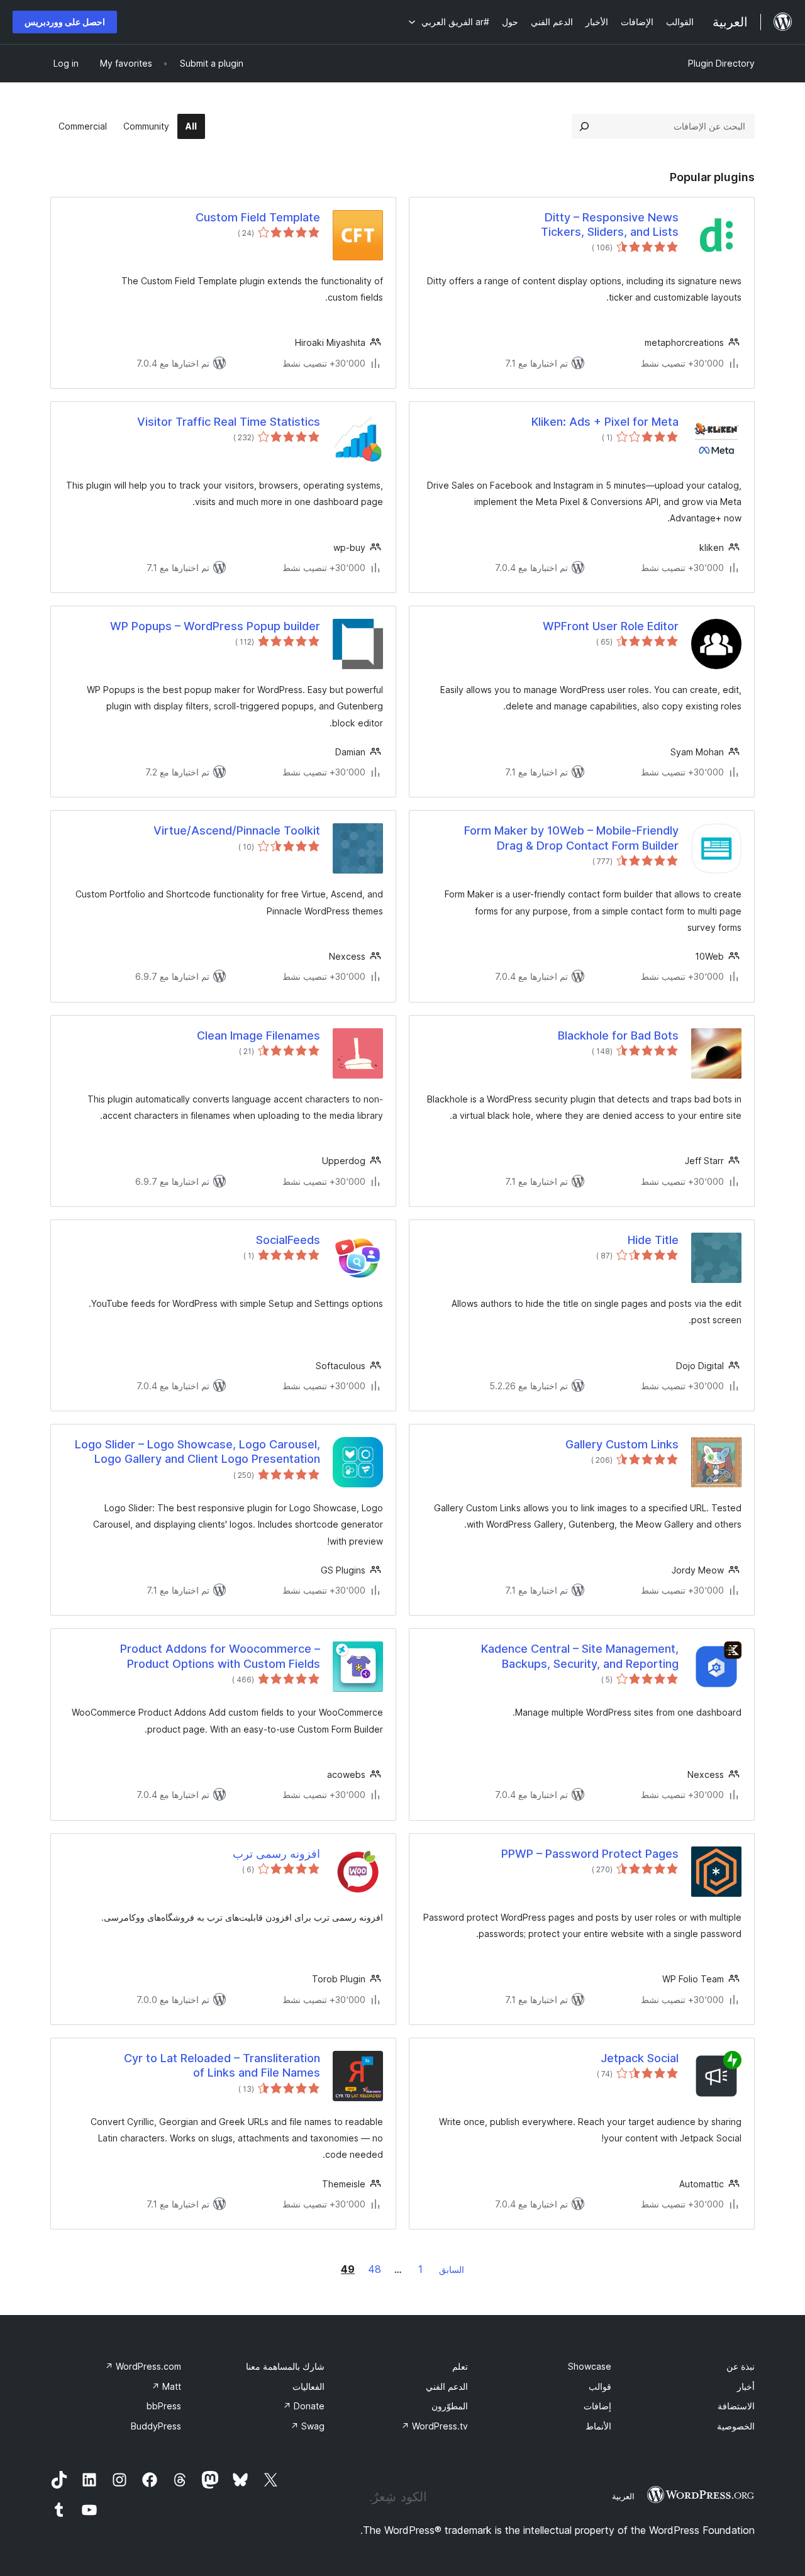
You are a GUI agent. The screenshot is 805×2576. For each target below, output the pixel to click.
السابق (452, 2269)
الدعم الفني (447, 2386)
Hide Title (653, 1240)
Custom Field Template (258, 217)
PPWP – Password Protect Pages (590, 1854)
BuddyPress (156, 2426)
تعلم (460, 2366)
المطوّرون (450, 2406)
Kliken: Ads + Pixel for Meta (605, 422)
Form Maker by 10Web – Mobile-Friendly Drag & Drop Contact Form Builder (571, 838)
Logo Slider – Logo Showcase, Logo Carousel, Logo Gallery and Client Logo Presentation (197, 1452)
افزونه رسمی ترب (276, 1854)
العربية (623, 2496)
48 (375, 2269)
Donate (304, 2406)
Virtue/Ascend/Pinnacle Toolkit (237, 830)
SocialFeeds (288, 1240)
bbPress (164, 2406)
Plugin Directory (721, 63)
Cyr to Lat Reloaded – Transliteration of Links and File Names (222, 2065)
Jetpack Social (640, 2058)
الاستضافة (736, 2406)
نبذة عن (741, 2366)
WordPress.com (143, 2366)
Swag (308, 2426)
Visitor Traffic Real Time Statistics (229, 422)
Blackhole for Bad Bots (618, 1035)
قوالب (600, 2386)
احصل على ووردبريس (65, 22)
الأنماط (598, 2426)
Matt (166, 2386)
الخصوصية (736, 2426)
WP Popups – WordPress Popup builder (215, 626)
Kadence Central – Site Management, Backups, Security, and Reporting (580, 1656)
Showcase (590, 2366)
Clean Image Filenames (258, 1035)
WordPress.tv (435, 2426)
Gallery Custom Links (622, 1444)
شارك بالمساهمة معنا (285, 2366)
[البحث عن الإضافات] (584, 126)
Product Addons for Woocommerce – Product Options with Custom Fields (220, 1656)
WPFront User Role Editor (611, 626)
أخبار (746, 2386)
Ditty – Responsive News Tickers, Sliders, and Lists (610, 225)
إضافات (597, 2406)
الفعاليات (308, 2386)
